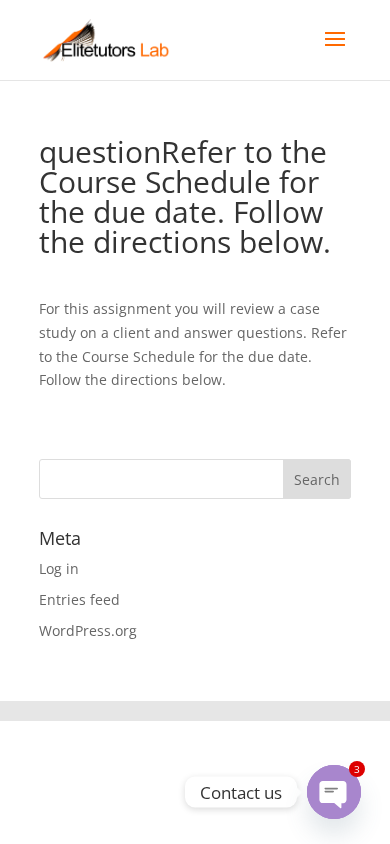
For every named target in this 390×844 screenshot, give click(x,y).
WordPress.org (88, 630)
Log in (59, 568)
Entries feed (79, 599)
